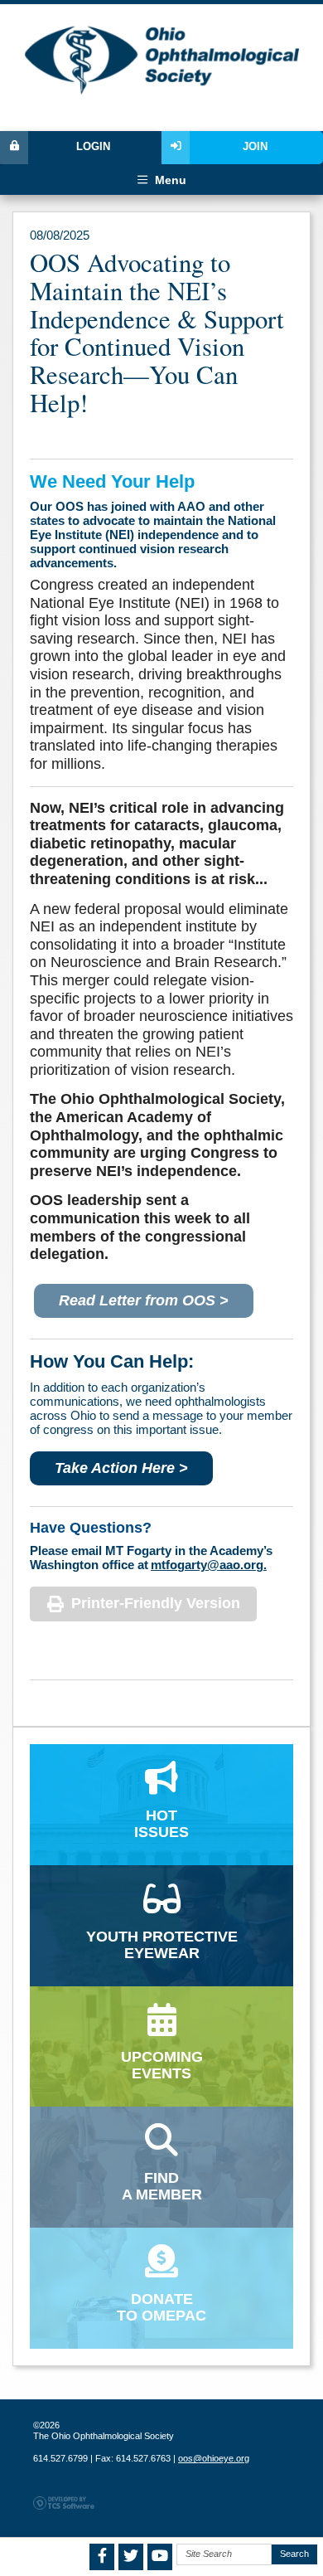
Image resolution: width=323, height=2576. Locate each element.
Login (93, 147)
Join (255, 147)
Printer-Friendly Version (156, 1603)
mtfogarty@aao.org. (209, 1565)
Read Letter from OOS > (144, 1300)
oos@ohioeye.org (214, 2458)
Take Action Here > (121, 1468)
